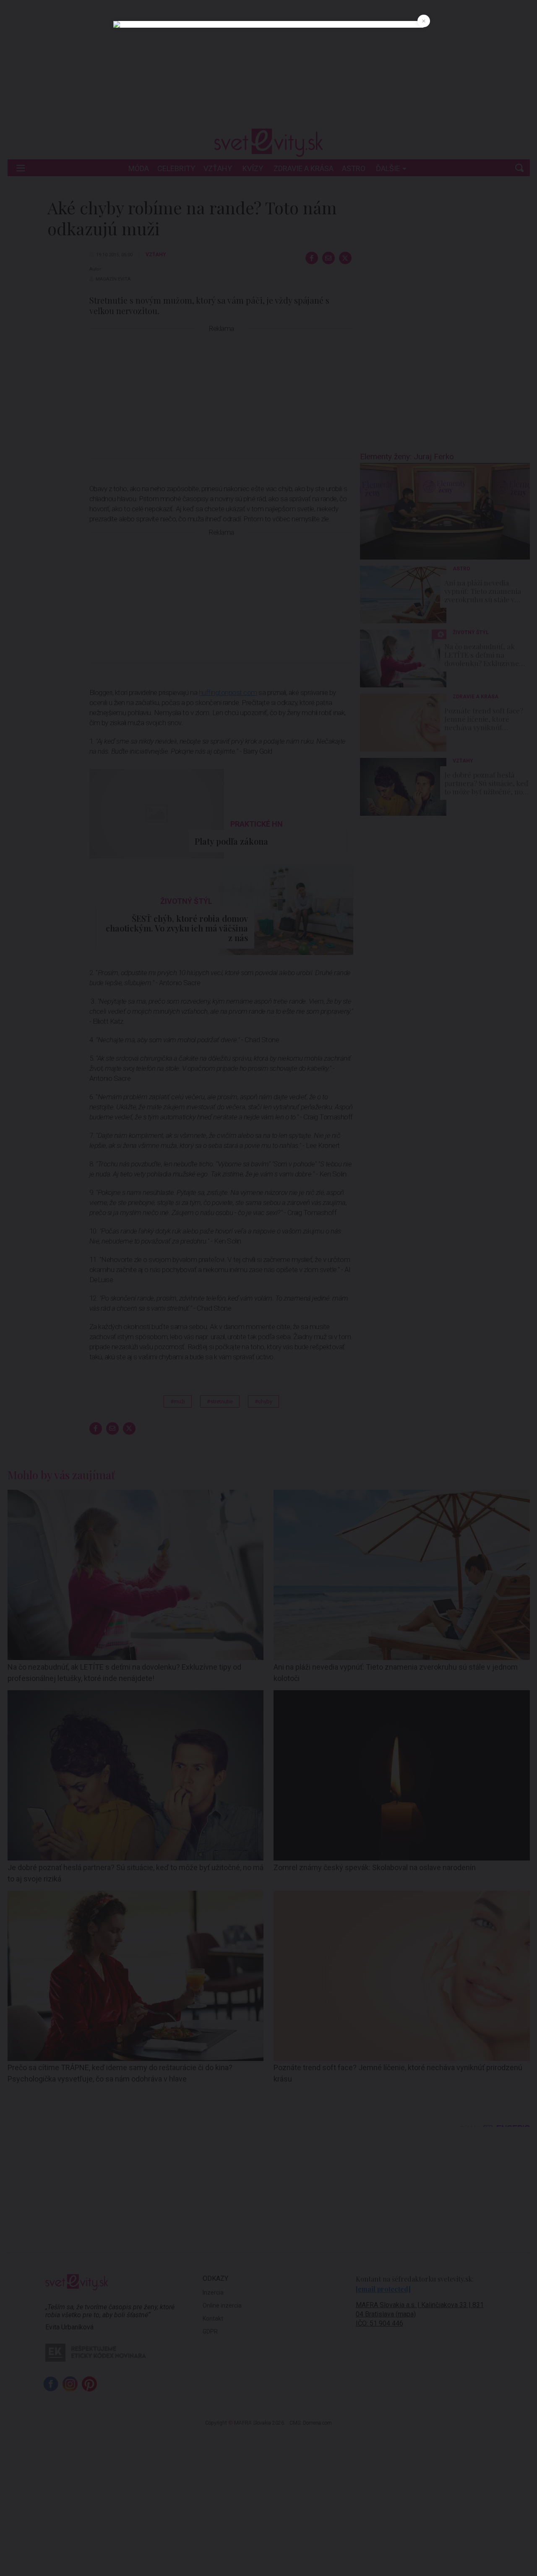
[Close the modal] (424, 21)
